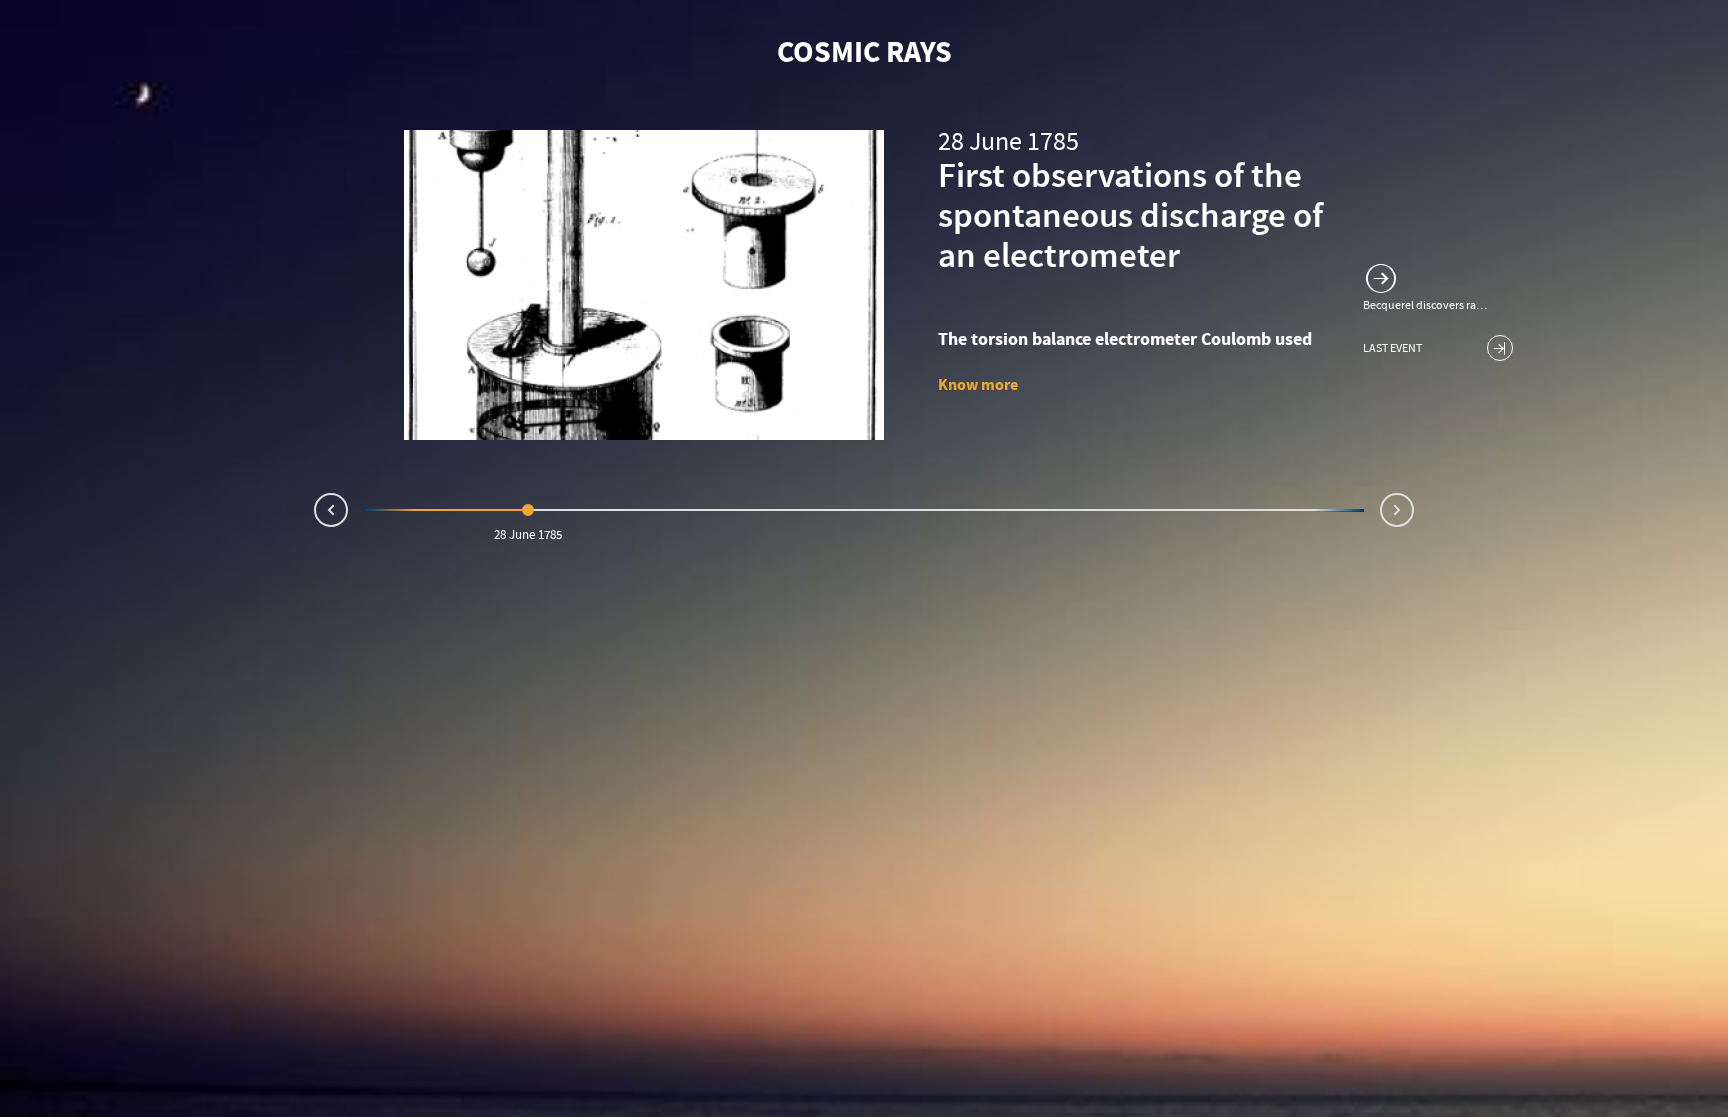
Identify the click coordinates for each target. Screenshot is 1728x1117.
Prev (315, 514)
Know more (978, 384)
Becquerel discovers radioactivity (1428, 305)
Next (1413, 506)
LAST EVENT (1392, 349)
